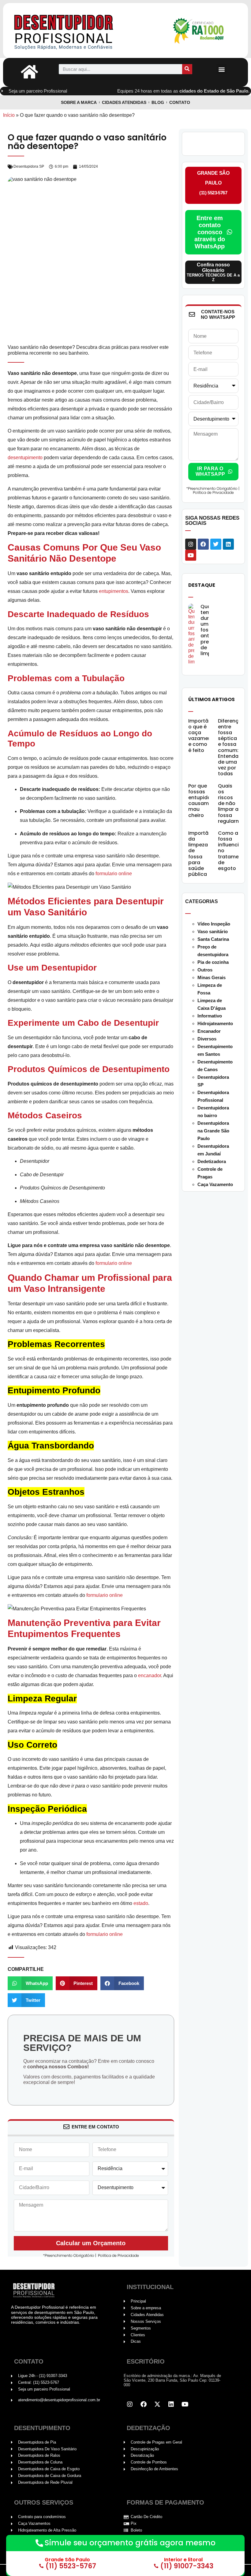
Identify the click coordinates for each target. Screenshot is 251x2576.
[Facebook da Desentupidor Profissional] (144, 2404)
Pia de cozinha (213, 962)
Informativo (210, 1016)
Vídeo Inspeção (214, 924)
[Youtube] (191, 555)
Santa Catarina (213, 939)
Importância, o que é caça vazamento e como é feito (204, 736)
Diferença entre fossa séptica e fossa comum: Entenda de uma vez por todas (230, 747)
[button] (221, 69)
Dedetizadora (212, 1161)
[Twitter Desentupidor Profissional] (157, 2404)
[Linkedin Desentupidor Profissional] (171, 2404)
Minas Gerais (212, 977)
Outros (205, 970)
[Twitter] (216, 544)
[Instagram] (191, 544)
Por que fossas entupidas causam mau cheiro (201, 801)
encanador (150, 1675)
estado (141, 1903)
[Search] (187, 69)
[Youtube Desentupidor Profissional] (185, 2404)
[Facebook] (203, 544)
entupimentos (114, 591)
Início (9, 115)
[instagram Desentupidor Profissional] (130, 2404)
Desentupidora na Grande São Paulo (213, 1131)
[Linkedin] (228, 544)
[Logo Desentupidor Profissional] (77, 31)
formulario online (114, 874)
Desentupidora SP (29, 166)
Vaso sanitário (213, 931)
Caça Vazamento (215, 1184)
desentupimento (25, 458)
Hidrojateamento (215, 1023)
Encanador (209, 1031)
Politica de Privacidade (118, 2255)
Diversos (207, 1039)
